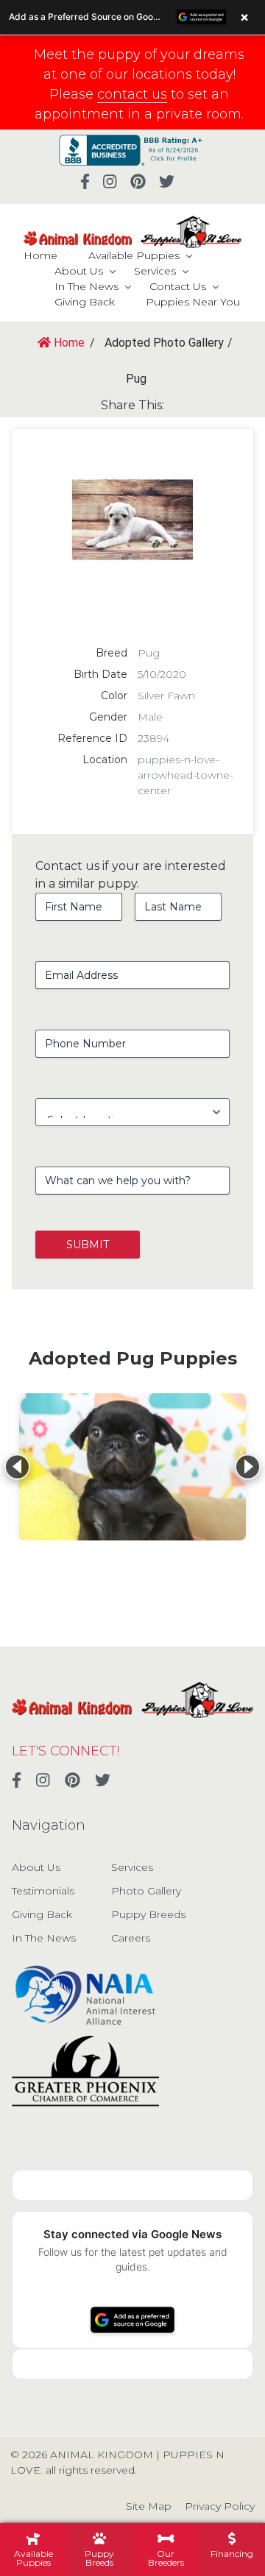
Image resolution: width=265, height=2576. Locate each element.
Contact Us (178, 286)
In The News (86, 286)
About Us (79, 271)
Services (155, 271)
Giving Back (85, 302)
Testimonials (43, 1891)
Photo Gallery (146, 1891)
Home (40, 255)
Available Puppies (134, 255)
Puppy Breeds (148, 1914)
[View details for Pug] (132, 1467)
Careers (131, 1938)
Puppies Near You (193, 302)
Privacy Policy (220, 2506)
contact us (132, 94)
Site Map (149, 2506)
